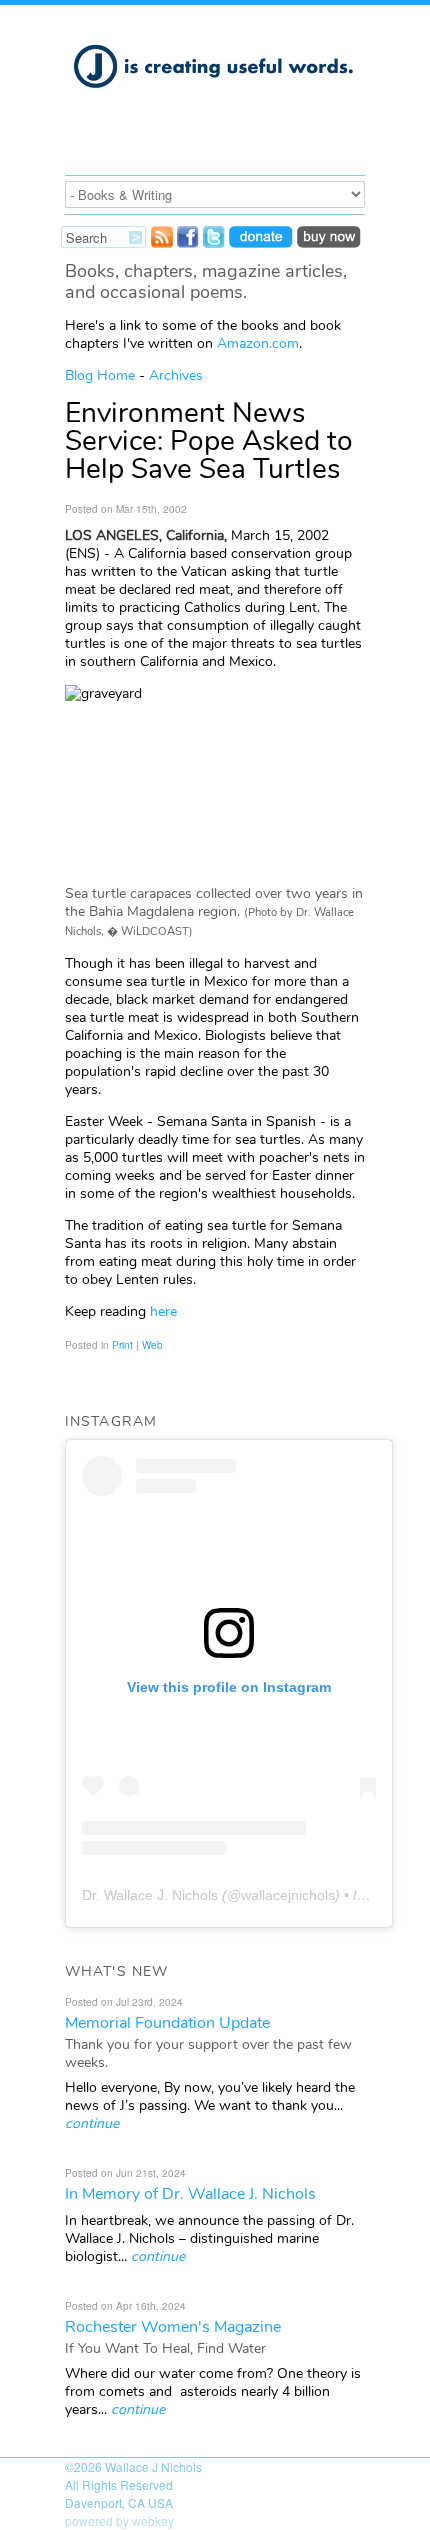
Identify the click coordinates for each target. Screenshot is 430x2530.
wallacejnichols (288, 1895)
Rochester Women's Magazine (173, 2327)
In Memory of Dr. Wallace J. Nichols (190, 2194)
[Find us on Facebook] (188, 242)
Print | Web (137, 1345)
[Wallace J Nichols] (215, 99)
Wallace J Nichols (153, 2466)
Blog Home (100, 375)
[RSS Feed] (162, 242)
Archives (176, 375)
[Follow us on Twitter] (214, 242)
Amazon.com (258, 343)
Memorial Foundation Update (167, 2023)
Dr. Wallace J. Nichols (150, 1895)
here (163, 1311)
